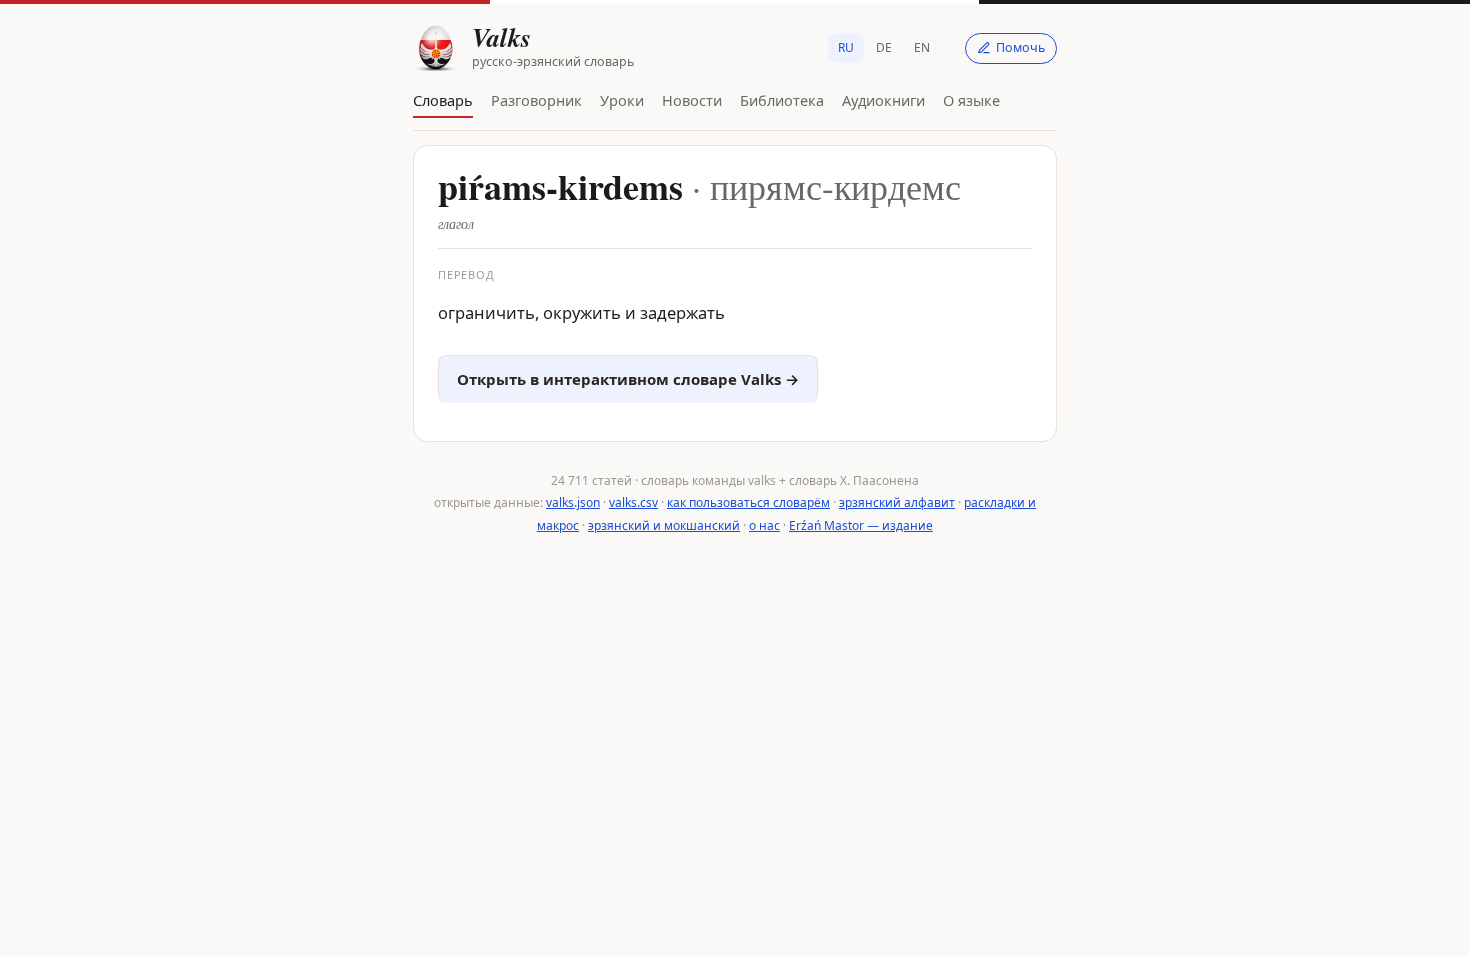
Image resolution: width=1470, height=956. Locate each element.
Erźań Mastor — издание (861, 525)
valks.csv (633, 502)
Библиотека (782, 100)
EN (922, 47)
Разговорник (536, 100)
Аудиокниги (883, 100)
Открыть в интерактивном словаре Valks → (628, 379)
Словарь (443, 100)
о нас (764, 525)
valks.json (573, 502)
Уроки (622, 100)
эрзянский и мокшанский (664, 525)
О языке (971, 100)
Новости (692, 100)
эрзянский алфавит (897, 502)
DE (884, 47)
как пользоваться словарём (748, 502)
